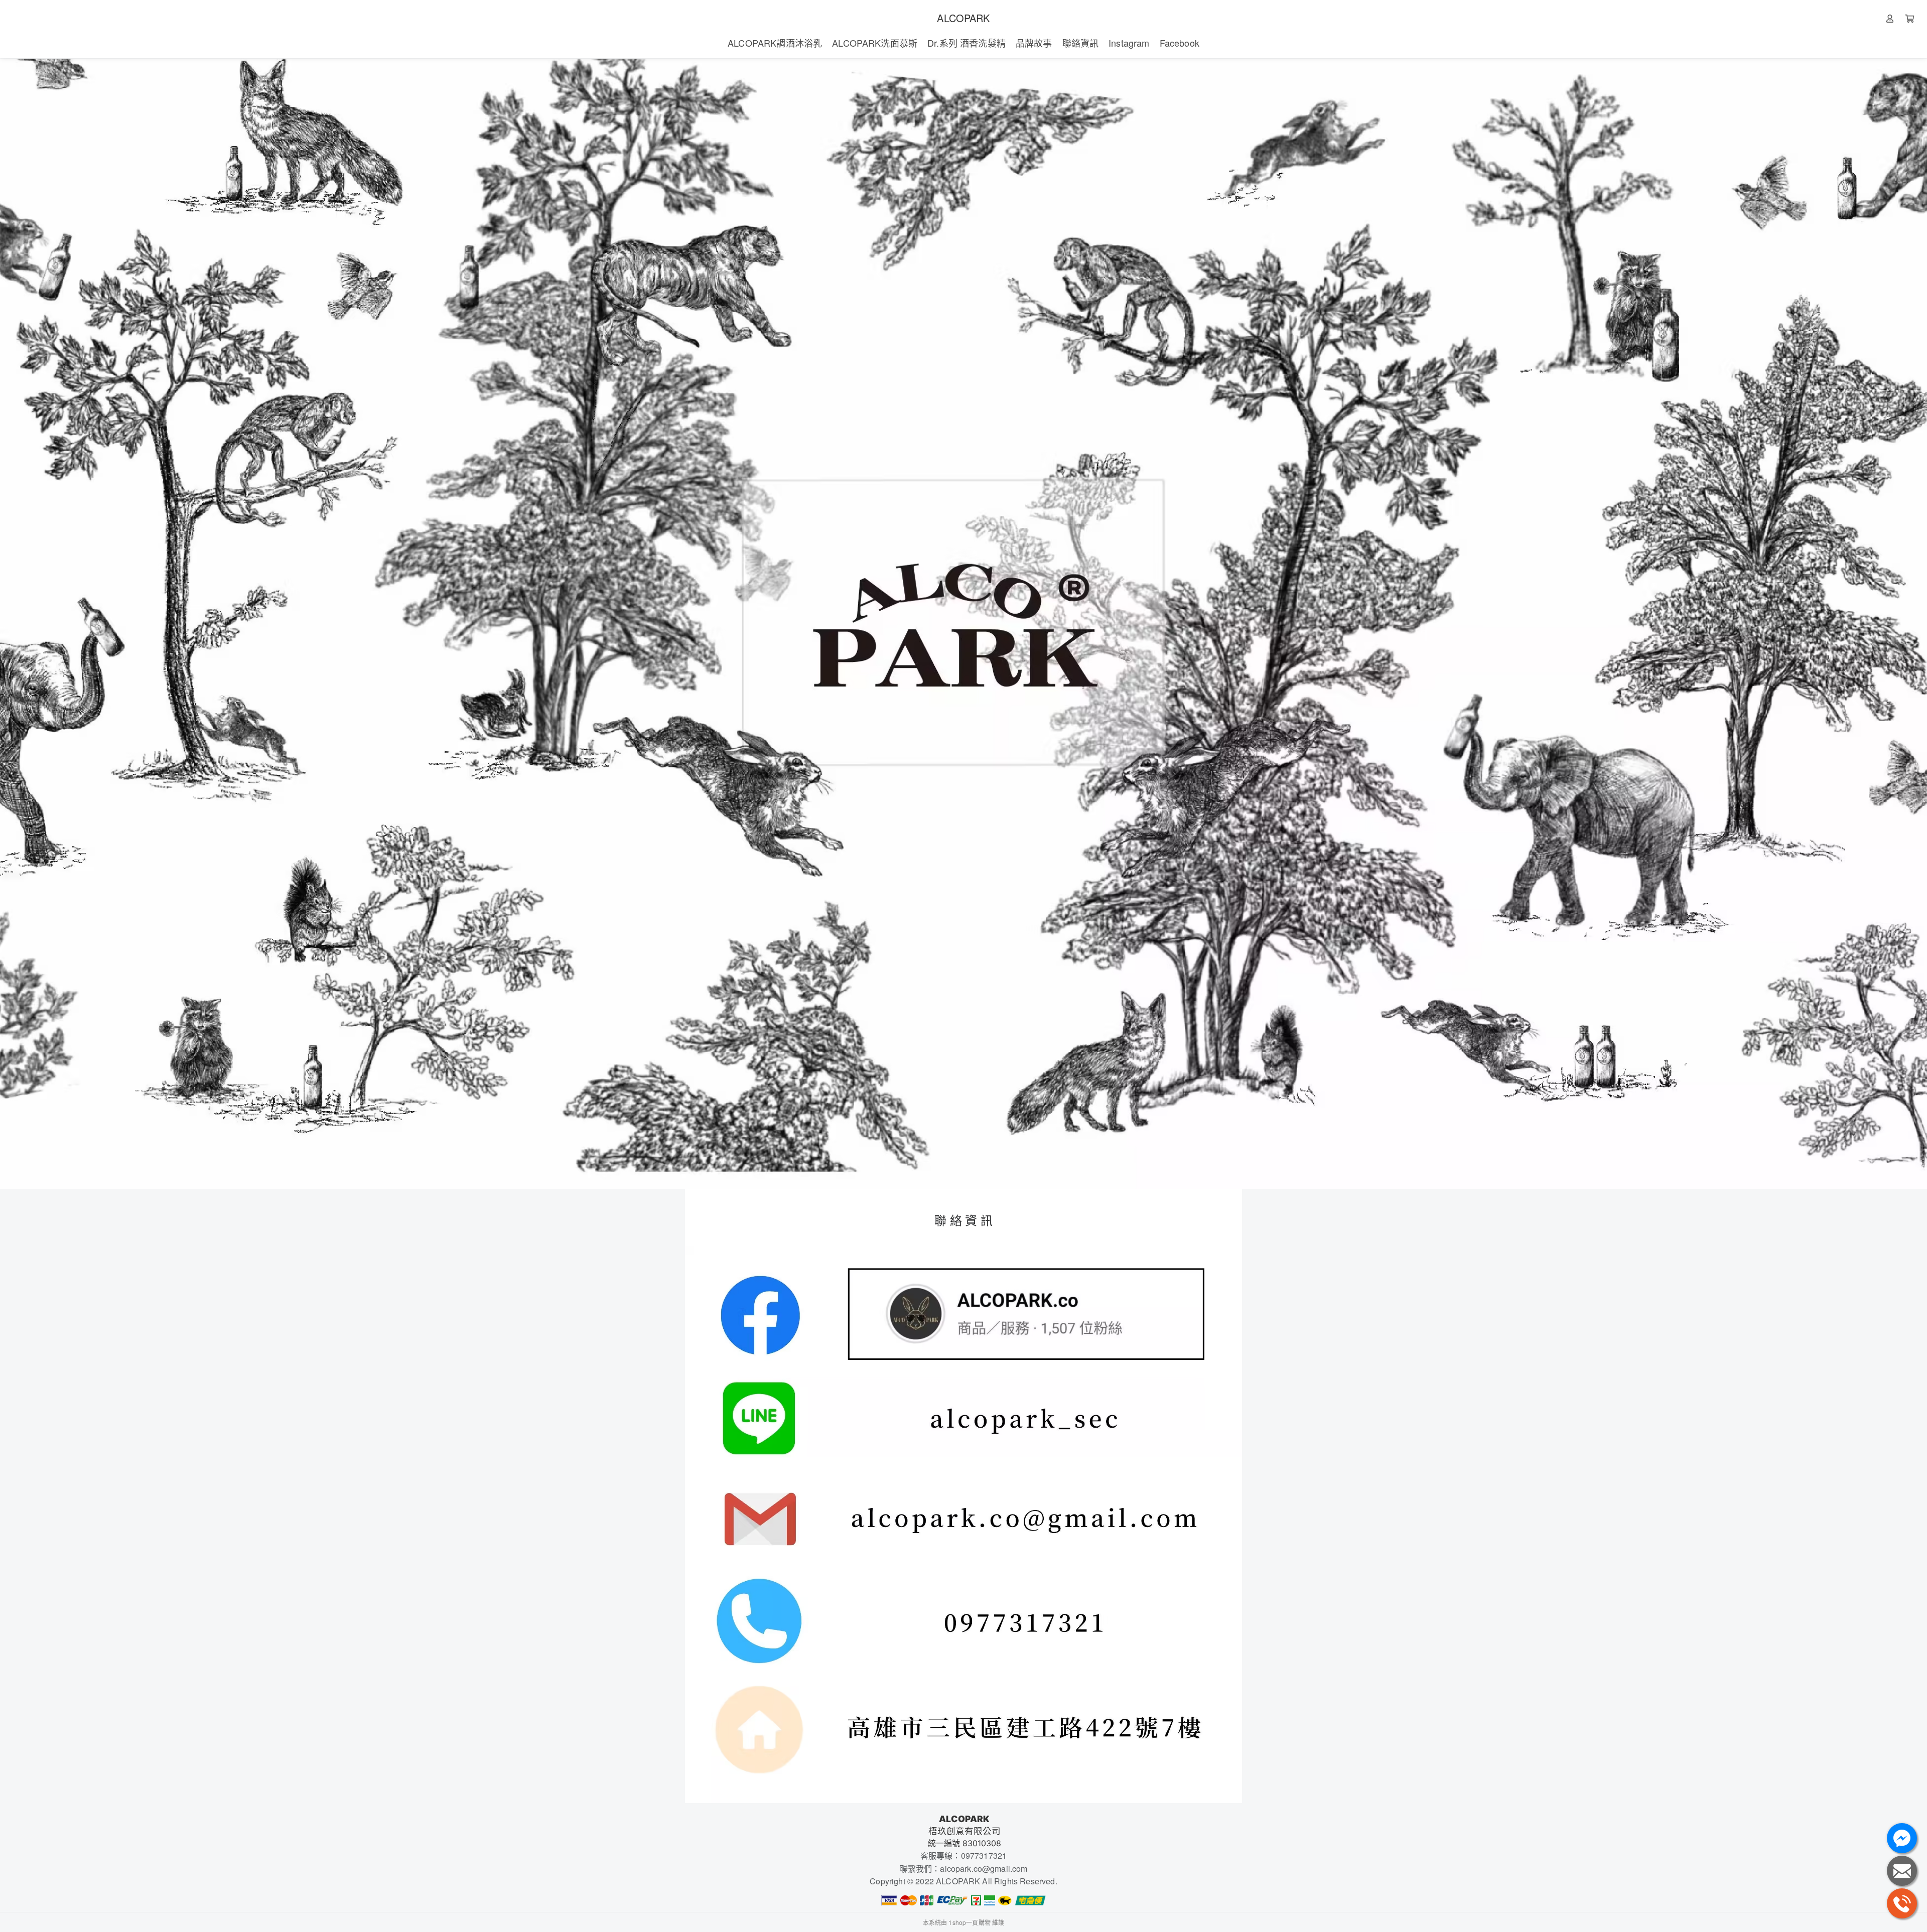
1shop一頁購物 (969, 1922)
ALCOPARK (963, 18)
